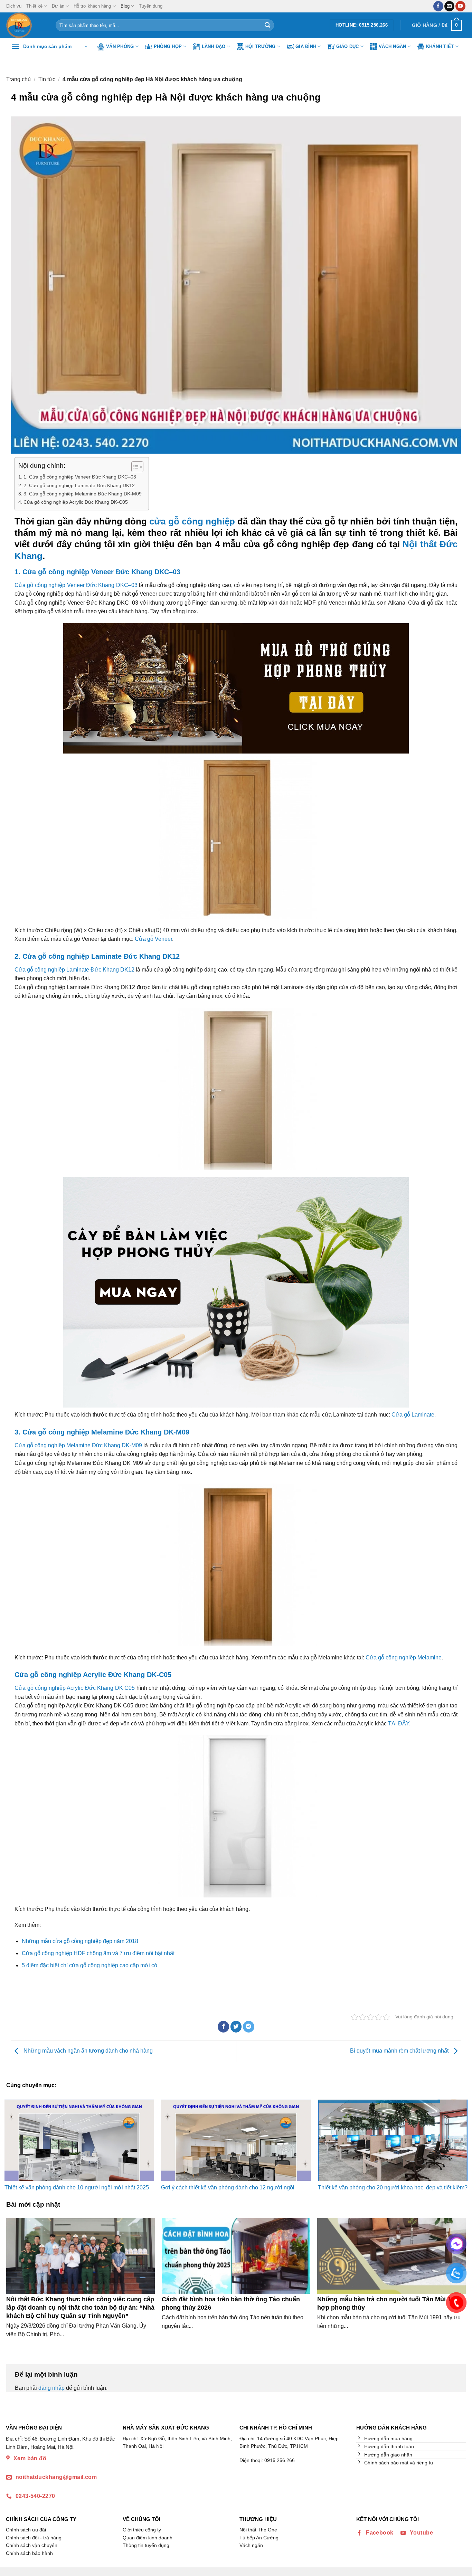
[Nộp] (267, 25)
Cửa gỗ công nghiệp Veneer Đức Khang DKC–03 (76, 585)
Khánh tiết (440, 46)
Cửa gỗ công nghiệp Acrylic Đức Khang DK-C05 (76, 502)
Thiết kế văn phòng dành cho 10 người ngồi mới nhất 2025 (77, 2187)
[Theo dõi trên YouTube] (460, 6)
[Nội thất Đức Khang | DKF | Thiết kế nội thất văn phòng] (26, 25)
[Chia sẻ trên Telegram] (249, 2027)
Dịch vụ (14, 6)
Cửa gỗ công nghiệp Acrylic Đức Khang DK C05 (75, 1688)
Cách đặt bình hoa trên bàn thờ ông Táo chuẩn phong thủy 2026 (231, 2303)
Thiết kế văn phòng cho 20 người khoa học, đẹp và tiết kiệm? (393, 2187)
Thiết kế (34, 6)
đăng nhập (51, 2388)
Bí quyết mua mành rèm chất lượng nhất (400, 2051)
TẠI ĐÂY (399, 1723)
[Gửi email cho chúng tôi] (449, 6)
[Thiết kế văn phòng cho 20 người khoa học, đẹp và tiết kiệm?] (393, 2140)
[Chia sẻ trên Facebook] (223, 2027)
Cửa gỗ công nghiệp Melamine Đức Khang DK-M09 (78, 1445)
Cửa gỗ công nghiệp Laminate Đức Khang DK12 (74, 970)
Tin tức (47, 79)
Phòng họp (168, 46)
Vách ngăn (392, 46)
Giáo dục (348, 46)
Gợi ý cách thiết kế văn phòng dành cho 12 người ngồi (228, 2187)
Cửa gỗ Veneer (153, 939)
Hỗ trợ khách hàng (92, 6)
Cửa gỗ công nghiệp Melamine (404, 1658)
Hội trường (261, 46)
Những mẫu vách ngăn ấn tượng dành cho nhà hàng (87, 2051)
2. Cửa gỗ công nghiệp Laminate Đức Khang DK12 (79, 485)
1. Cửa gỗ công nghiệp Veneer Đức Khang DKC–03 (80, 477)
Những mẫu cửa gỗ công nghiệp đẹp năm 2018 (80, 1941)
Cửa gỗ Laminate (413, 1415)
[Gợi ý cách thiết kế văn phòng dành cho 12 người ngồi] (236, 2140)
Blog (125, 6)
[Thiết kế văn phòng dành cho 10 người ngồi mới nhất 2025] (79, 2140)
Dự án (58, 6)
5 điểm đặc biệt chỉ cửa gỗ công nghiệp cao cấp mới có (89, 1965)
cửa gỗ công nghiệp (192, 521)
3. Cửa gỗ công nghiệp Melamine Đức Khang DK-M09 (83, 494)
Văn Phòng (120, 46)
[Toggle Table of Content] (134, 467)
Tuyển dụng (151, 6)
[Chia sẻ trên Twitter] (236, 2027)
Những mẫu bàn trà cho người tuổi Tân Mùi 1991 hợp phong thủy (389, 2303)
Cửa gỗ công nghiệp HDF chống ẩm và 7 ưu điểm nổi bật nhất (98, 1953)
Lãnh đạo (214, 46)
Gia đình (306, 46)
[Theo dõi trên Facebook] (438, 6)
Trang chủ (18, 79)
